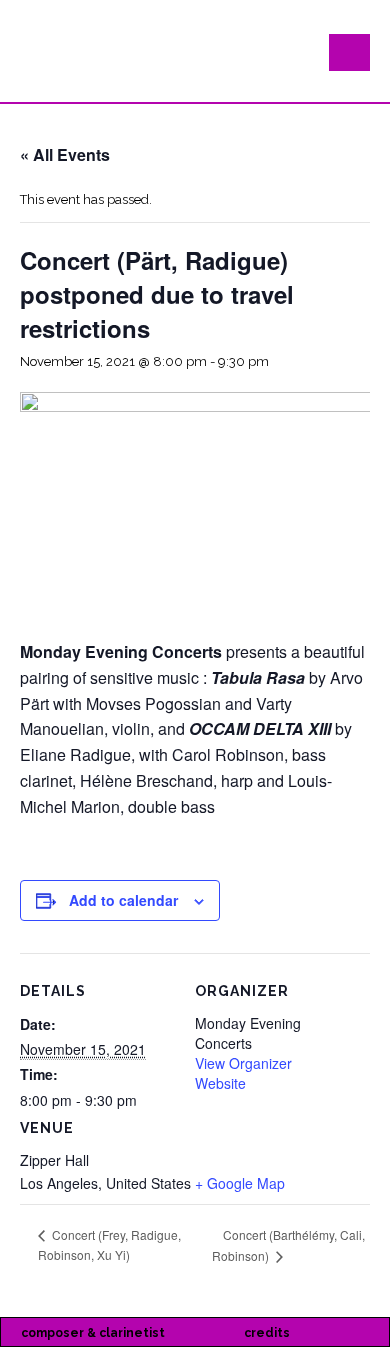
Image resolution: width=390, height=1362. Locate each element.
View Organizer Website (243, 1073)
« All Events (65, 154)
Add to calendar (123, 900)
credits (267, 1333)
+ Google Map (240, 1183)
